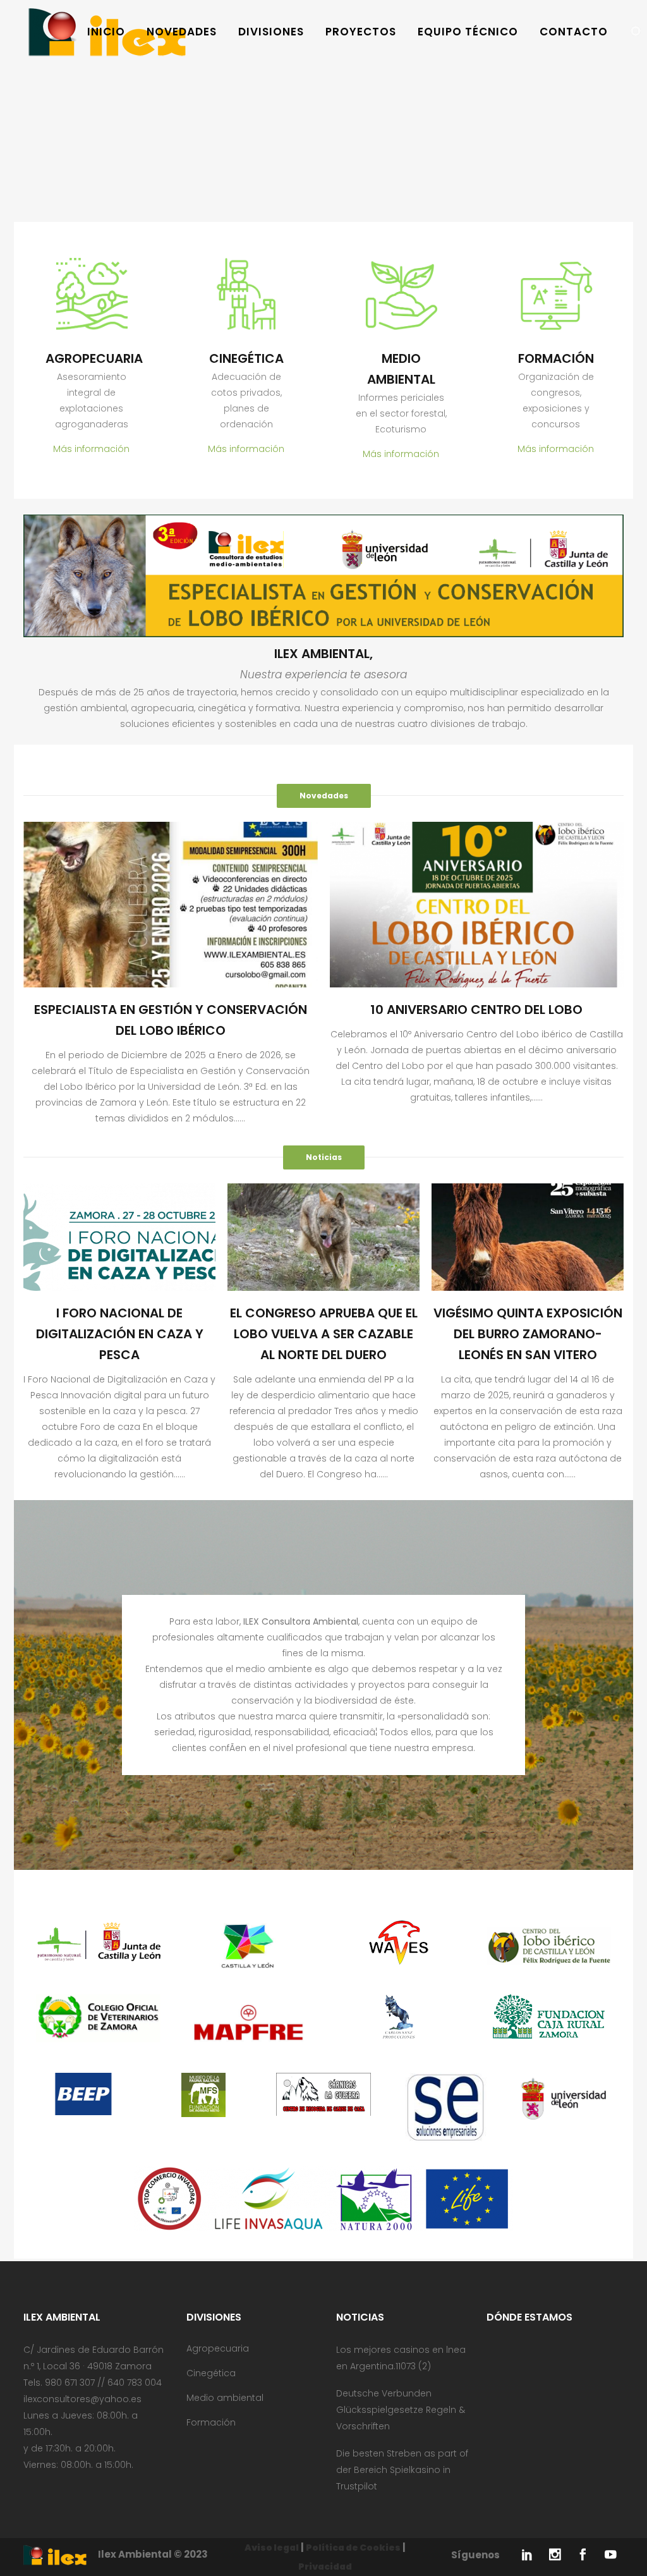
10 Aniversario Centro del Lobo (476, 1010)
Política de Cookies (353, 2548)
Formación (211, 2422)
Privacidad (325, 2567)
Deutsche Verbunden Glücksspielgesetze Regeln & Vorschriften (401, 2410)
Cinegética (211, 2373)
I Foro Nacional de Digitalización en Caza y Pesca (120, 1334)
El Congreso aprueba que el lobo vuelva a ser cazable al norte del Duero (324, 1334)
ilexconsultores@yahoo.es (82, 2399)
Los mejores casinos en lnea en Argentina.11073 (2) (401, 2358)
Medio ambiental (225, 2398)
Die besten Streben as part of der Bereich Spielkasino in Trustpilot (402, 2470)
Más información (91, 449)
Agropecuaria (218, 2348)
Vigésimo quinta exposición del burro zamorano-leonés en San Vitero (528, 1334)
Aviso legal (272, 2548)
